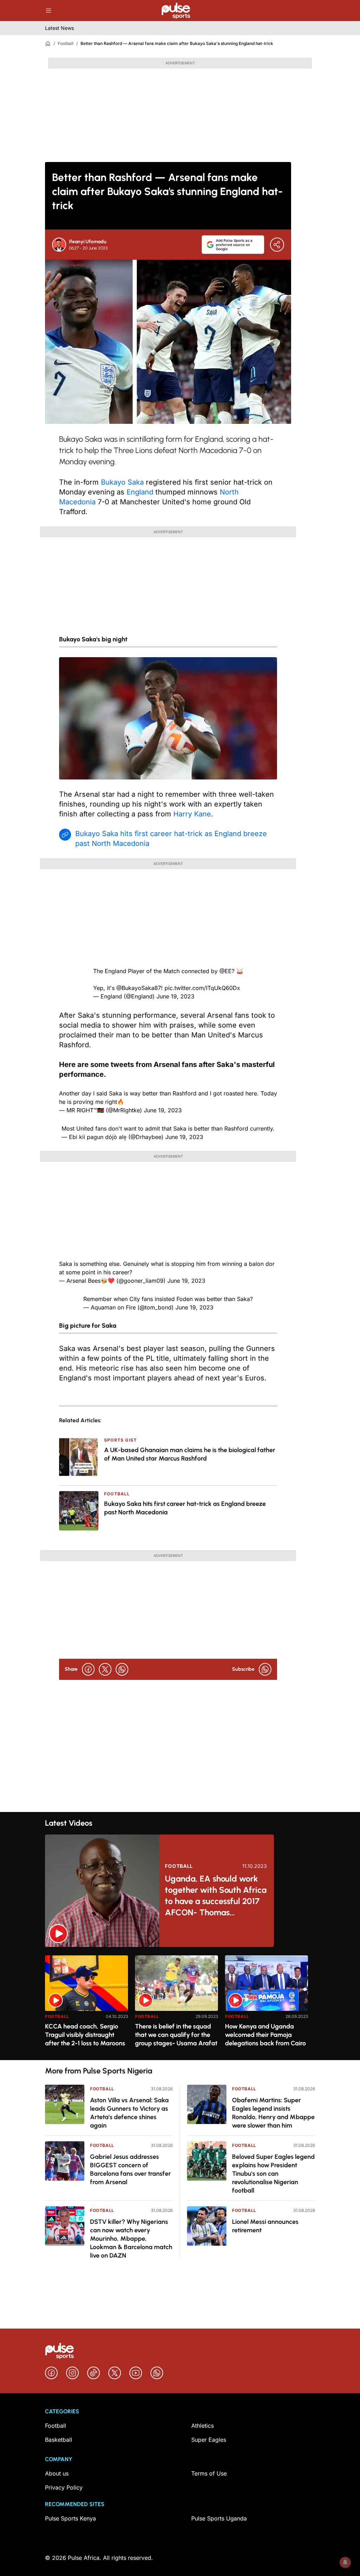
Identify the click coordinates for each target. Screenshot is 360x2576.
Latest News (59, 28)
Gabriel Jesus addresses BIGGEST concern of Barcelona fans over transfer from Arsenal (130, 2169)
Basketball (59, 2440)
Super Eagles (209, 2440)
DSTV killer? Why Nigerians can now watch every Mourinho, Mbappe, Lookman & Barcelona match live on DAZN (131, 2239)
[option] (86, 2005)
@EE (226, 971)
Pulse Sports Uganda (219, 2518)
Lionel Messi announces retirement (265, 2226)
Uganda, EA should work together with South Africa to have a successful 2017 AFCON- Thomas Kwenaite (216, 1896)
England (140, 492)
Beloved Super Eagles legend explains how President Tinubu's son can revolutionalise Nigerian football (273, 2174)
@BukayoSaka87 (139, 988)
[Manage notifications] (345, 2562)
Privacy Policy (64, 2487)
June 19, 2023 (175, 996)
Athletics (202, 2426)
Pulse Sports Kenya (70, 2518)
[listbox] (180, 2003)
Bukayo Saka (122, 482)
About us (57, 2473)
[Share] (277, 245)
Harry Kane (192, 814)
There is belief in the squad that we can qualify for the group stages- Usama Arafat (176, 2035)
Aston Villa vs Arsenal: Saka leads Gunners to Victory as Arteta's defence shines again (129, 2113)
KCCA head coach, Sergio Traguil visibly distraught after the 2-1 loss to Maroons (85, 2035)
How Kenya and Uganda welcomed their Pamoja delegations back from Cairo (265, 2035)
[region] (180, 2003)
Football (66, 43)
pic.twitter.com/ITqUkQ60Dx (202, 988)
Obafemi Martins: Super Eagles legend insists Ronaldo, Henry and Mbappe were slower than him (273, 2113)
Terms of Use (209, 2473)
